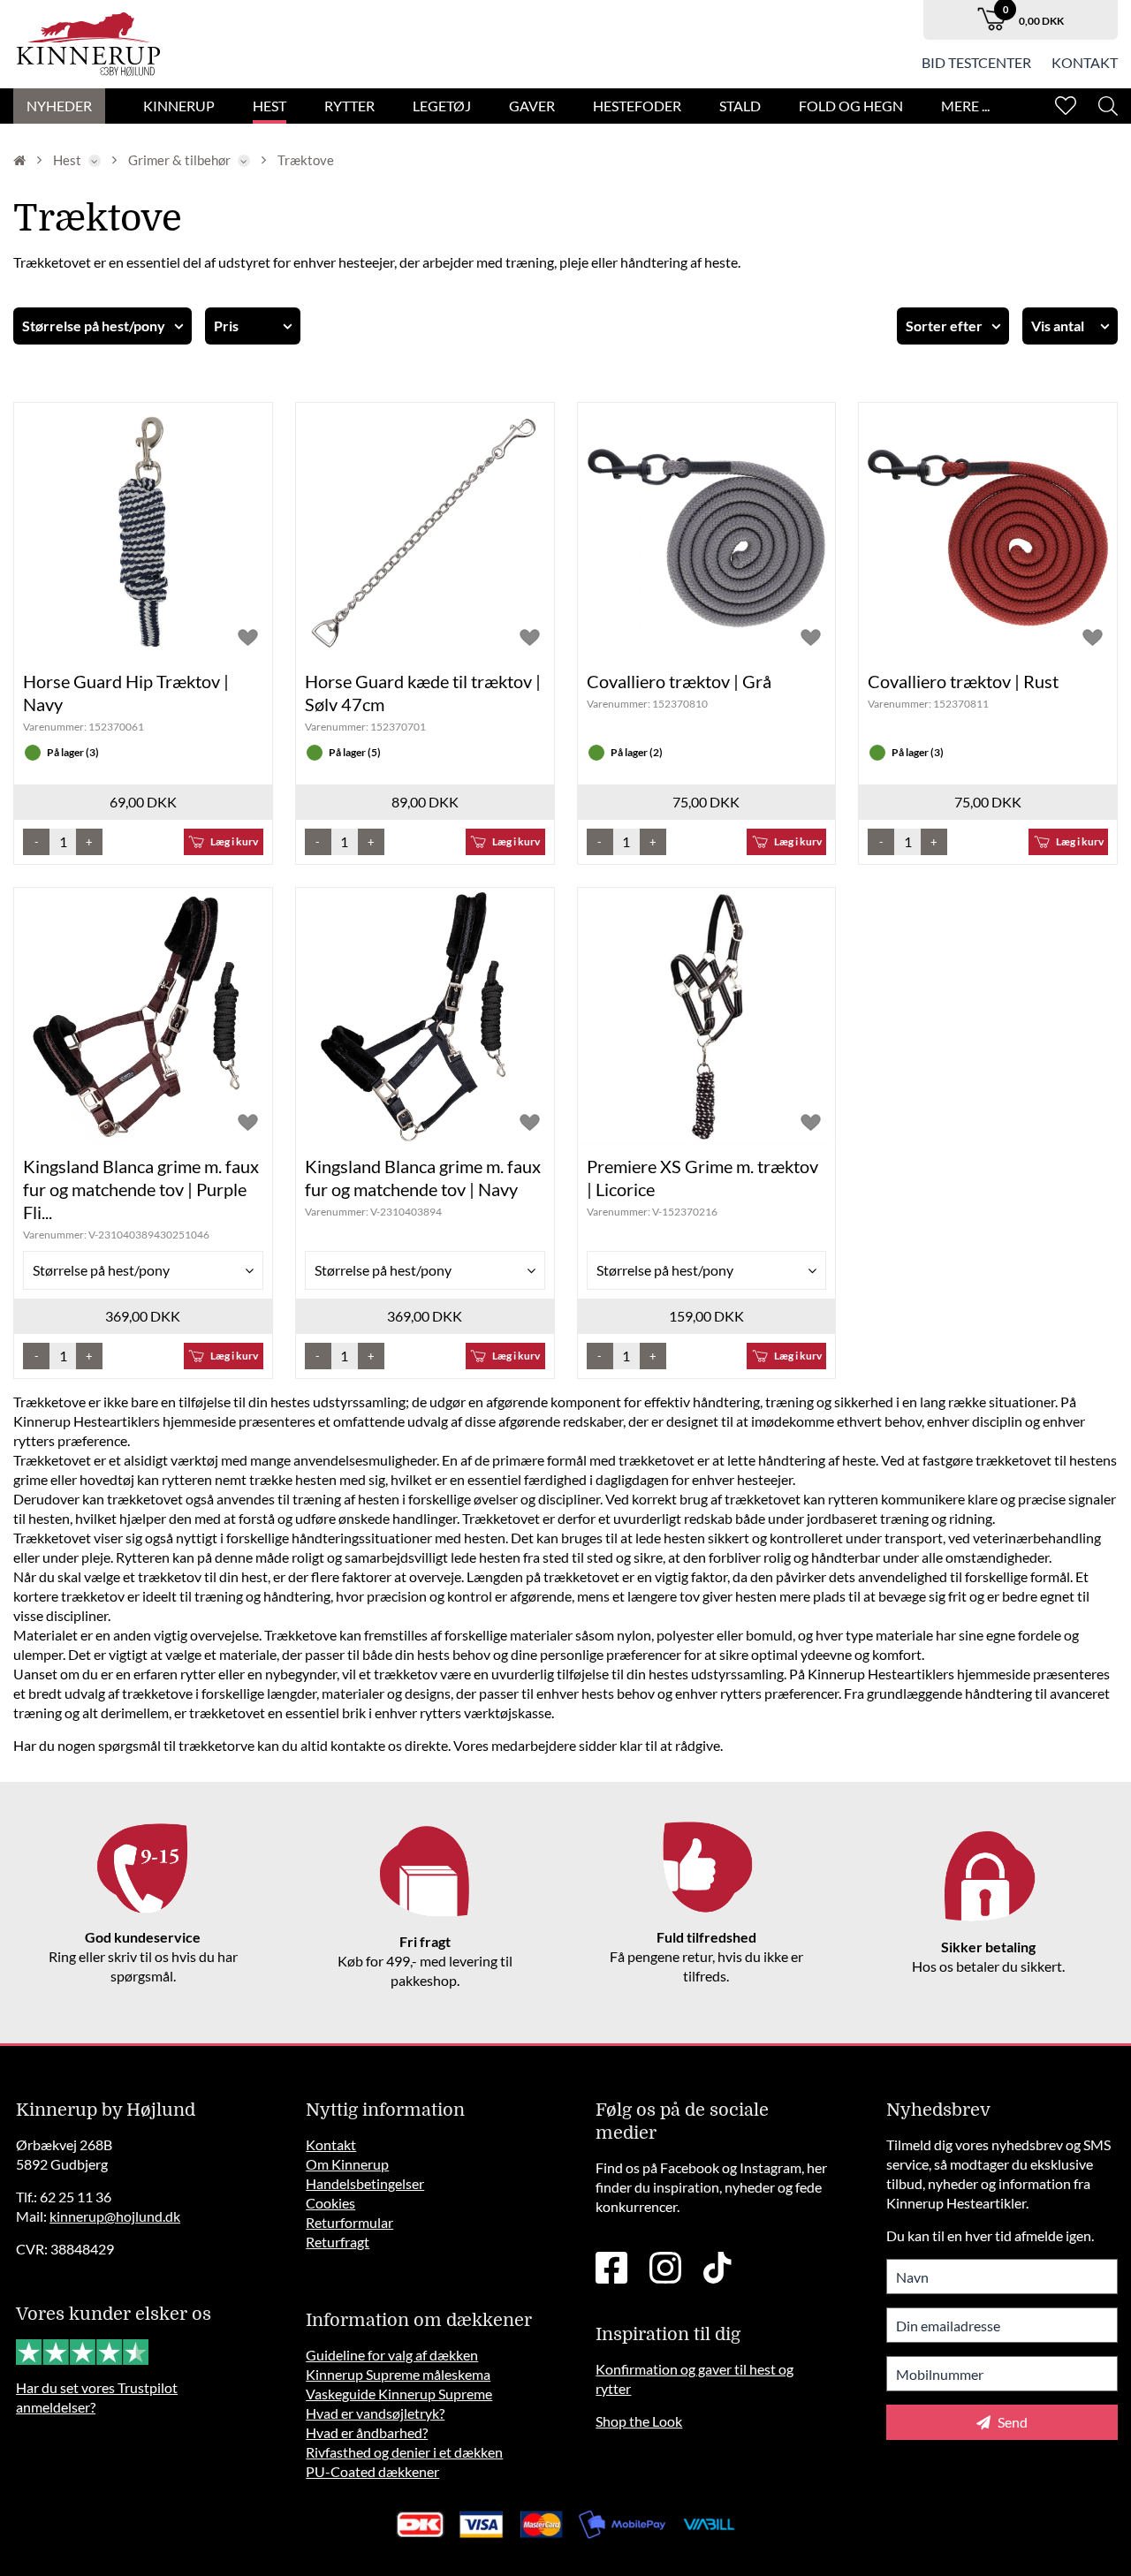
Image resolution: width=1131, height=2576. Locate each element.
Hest (269, 106)
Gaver (532, 106)
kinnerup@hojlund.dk (115, 2216)
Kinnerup (179, 106)
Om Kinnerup (347, 2164)
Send (1011, 2422)
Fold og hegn (851, 106)
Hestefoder (637, 106)
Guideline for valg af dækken (392, 2355)
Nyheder (59, 106)
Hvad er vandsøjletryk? (375, 2413)
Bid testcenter (976, 62)
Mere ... (965, 106)
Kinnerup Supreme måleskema (398, 2374)
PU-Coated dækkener (372, 2471)
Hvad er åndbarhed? (367, 2432)
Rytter (349, 106)
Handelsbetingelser (365, 2183)
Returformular (349, 2222)
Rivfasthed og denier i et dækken (404, 2452)
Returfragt (338, 2242)
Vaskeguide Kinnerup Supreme (399, 2394)
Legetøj (442, 106)
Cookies (330, 2203)
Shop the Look (639, 2421)
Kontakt (1085, 62)
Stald (740, 106)
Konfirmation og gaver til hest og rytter (695, 2379)
